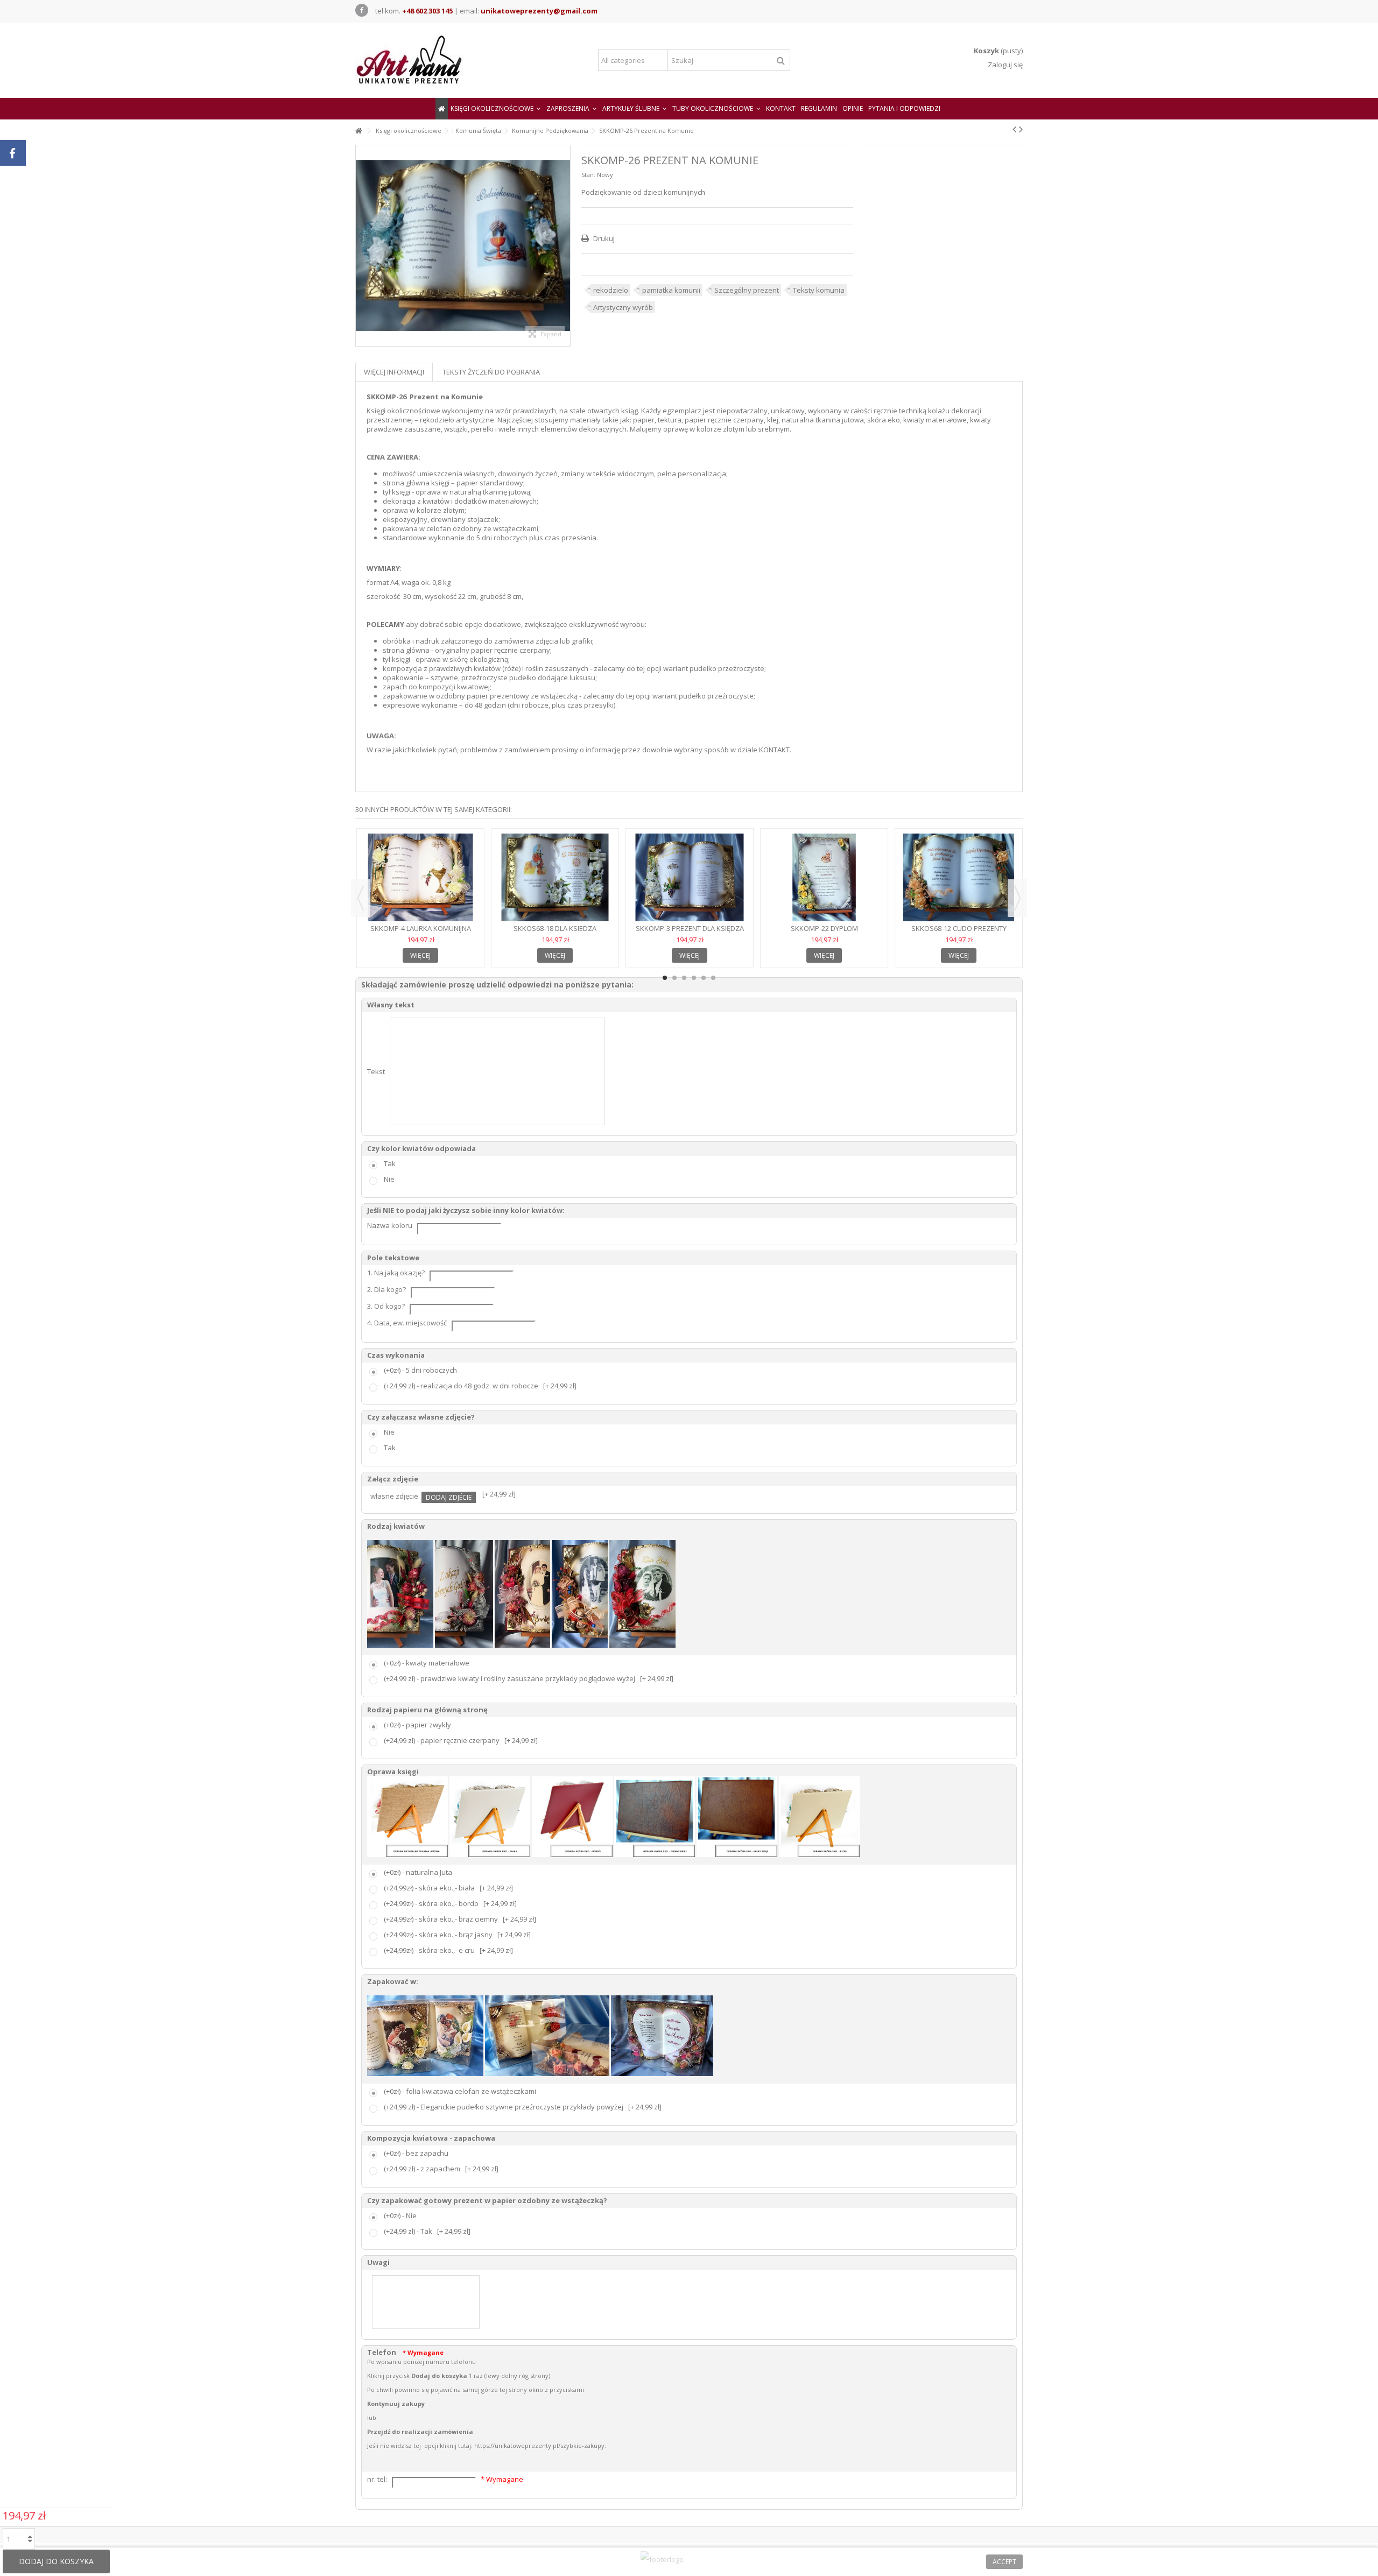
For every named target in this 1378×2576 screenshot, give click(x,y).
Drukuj (603, 238)
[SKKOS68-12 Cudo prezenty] (959, 878)
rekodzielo (611, 290)
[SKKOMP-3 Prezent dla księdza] (690, 878)
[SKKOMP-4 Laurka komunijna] (420, 878)
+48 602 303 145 (427, 11)
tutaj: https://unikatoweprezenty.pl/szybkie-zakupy (531, 2446)
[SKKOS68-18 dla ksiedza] (555, 878)
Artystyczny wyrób (623, 307)
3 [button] (684, 978)
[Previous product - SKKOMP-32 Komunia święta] (1014, 129)
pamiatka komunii (671, 290)
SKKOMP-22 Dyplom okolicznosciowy (824, 933)
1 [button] (665, 978)
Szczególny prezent (747, 290)
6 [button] (713, 978)
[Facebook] (362, 10)
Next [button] (1017, 898)
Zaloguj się (1004, 65)
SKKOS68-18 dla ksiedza (555, 928)
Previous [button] (361, 898)
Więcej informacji (394, 372)
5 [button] (704, 978)
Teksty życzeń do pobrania (491, 372)
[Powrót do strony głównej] (358, 131)
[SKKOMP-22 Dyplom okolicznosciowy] (824, 878)
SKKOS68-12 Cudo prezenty (959, 928)
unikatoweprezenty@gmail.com (539, 11)
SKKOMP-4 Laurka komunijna (421, 928)
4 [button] (694, 978)
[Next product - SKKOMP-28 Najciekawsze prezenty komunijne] (1021, 129)
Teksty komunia (819, 290)
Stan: (588, 175)
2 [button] (674, 978)
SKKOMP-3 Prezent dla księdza (690, 928)
